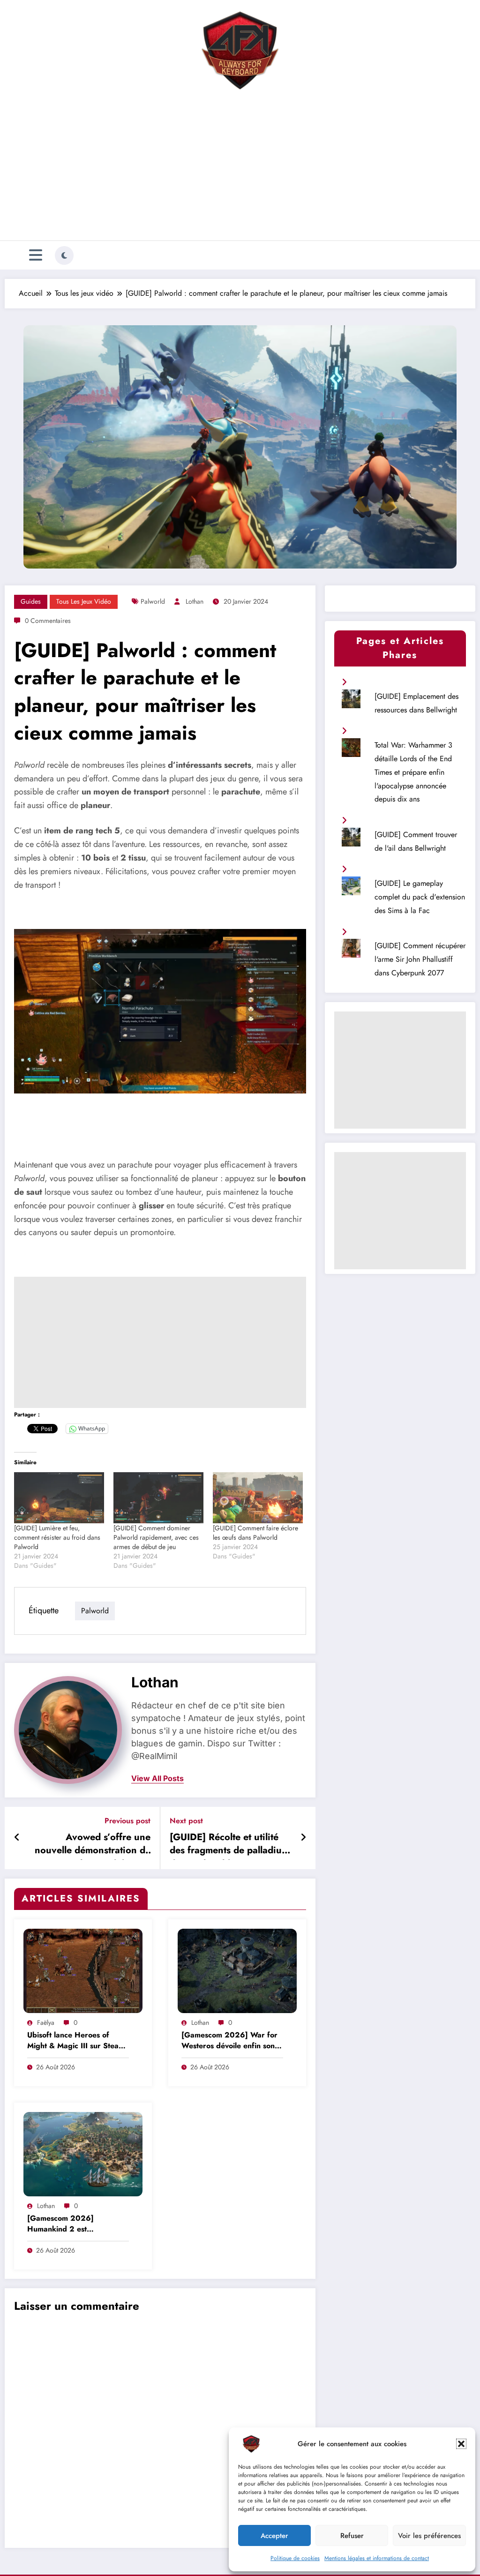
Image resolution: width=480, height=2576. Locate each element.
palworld (153, 601)
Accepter (274, 2536)
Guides (31, 601)
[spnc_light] (64, 255)
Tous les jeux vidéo (84, 601)
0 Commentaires (48, 621)
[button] (461, 2444)
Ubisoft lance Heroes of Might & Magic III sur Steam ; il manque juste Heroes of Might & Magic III (76, 2041)
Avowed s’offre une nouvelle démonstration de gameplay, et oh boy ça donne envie (93, 1845)
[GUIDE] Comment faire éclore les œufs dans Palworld (255, 1533)
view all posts (157, 1778)
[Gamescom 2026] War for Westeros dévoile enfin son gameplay (229, 2041)
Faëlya (46, 2022)
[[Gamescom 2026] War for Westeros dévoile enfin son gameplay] (237, 1970)
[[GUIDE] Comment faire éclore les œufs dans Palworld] (258, 1498)
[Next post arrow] (303, 1838)
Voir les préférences (429, 2536)
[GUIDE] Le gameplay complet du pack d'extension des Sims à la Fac (420, 897)
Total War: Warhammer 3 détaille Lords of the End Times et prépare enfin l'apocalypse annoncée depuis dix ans (413, 772)
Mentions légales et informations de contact (377, 2558)
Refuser (352, 2536)
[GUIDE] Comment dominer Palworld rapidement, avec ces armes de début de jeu (156, 1537)
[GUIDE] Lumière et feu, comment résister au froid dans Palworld (57, 1537)
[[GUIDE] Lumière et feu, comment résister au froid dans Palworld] (59, 1498)
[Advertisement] (240, 168)
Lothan (195, 601)
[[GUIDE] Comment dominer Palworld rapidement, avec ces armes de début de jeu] (158, 1498)
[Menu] (36, 255)
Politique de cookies (295, 2558)
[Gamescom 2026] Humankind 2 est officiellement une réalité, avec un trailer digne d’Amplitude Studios (71, 2224)
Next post (186, 1821)
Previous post (127, 1821)
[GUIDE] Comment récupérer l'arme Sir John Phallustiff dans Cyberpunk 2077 (420, 959)
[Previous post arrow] (17, 1838)
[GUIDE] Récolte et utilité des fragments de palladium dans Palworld (229, 1845)
